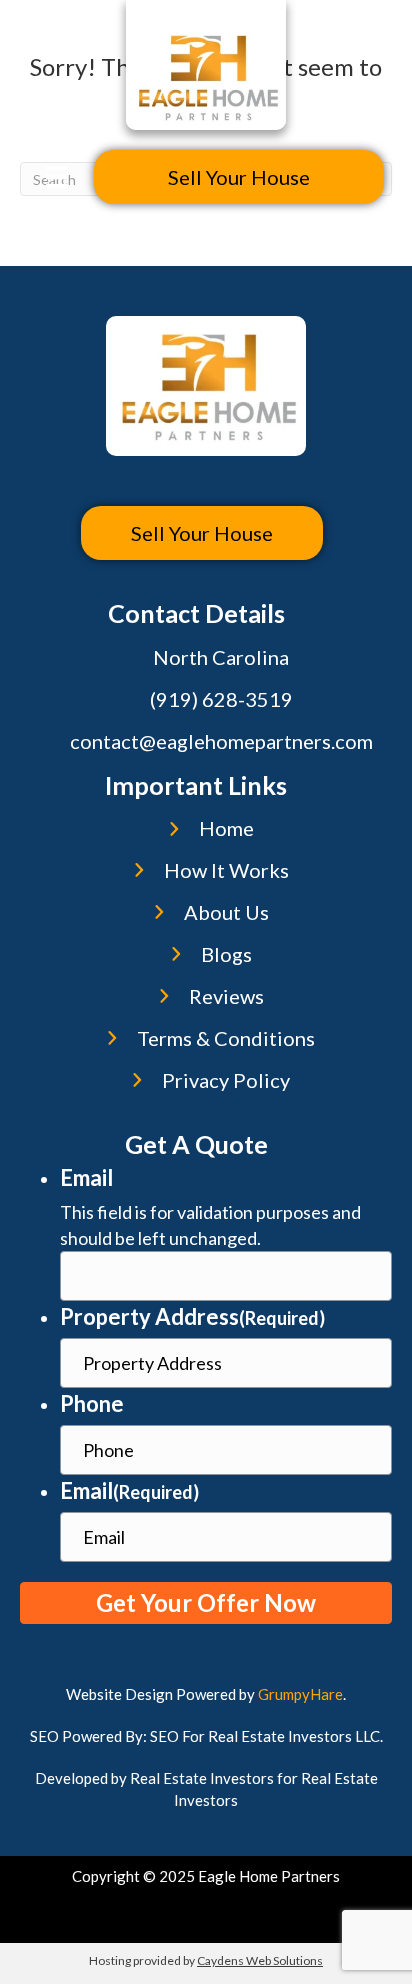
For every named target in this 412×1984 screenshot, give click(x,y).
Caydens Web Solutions (260, 1960)
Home (226, 828)
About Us (226, 912)
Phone (92, 1403)
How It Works (226, 870)
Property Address (192, 1316)
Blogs (226, 954)
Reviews (226, 996)
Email (86, 1177)
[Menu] (57, 176)
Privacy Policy (226, 1080)
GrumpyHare (300, 1694)
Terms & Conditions (226, 1038)
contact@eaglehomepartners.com (221, 741)
